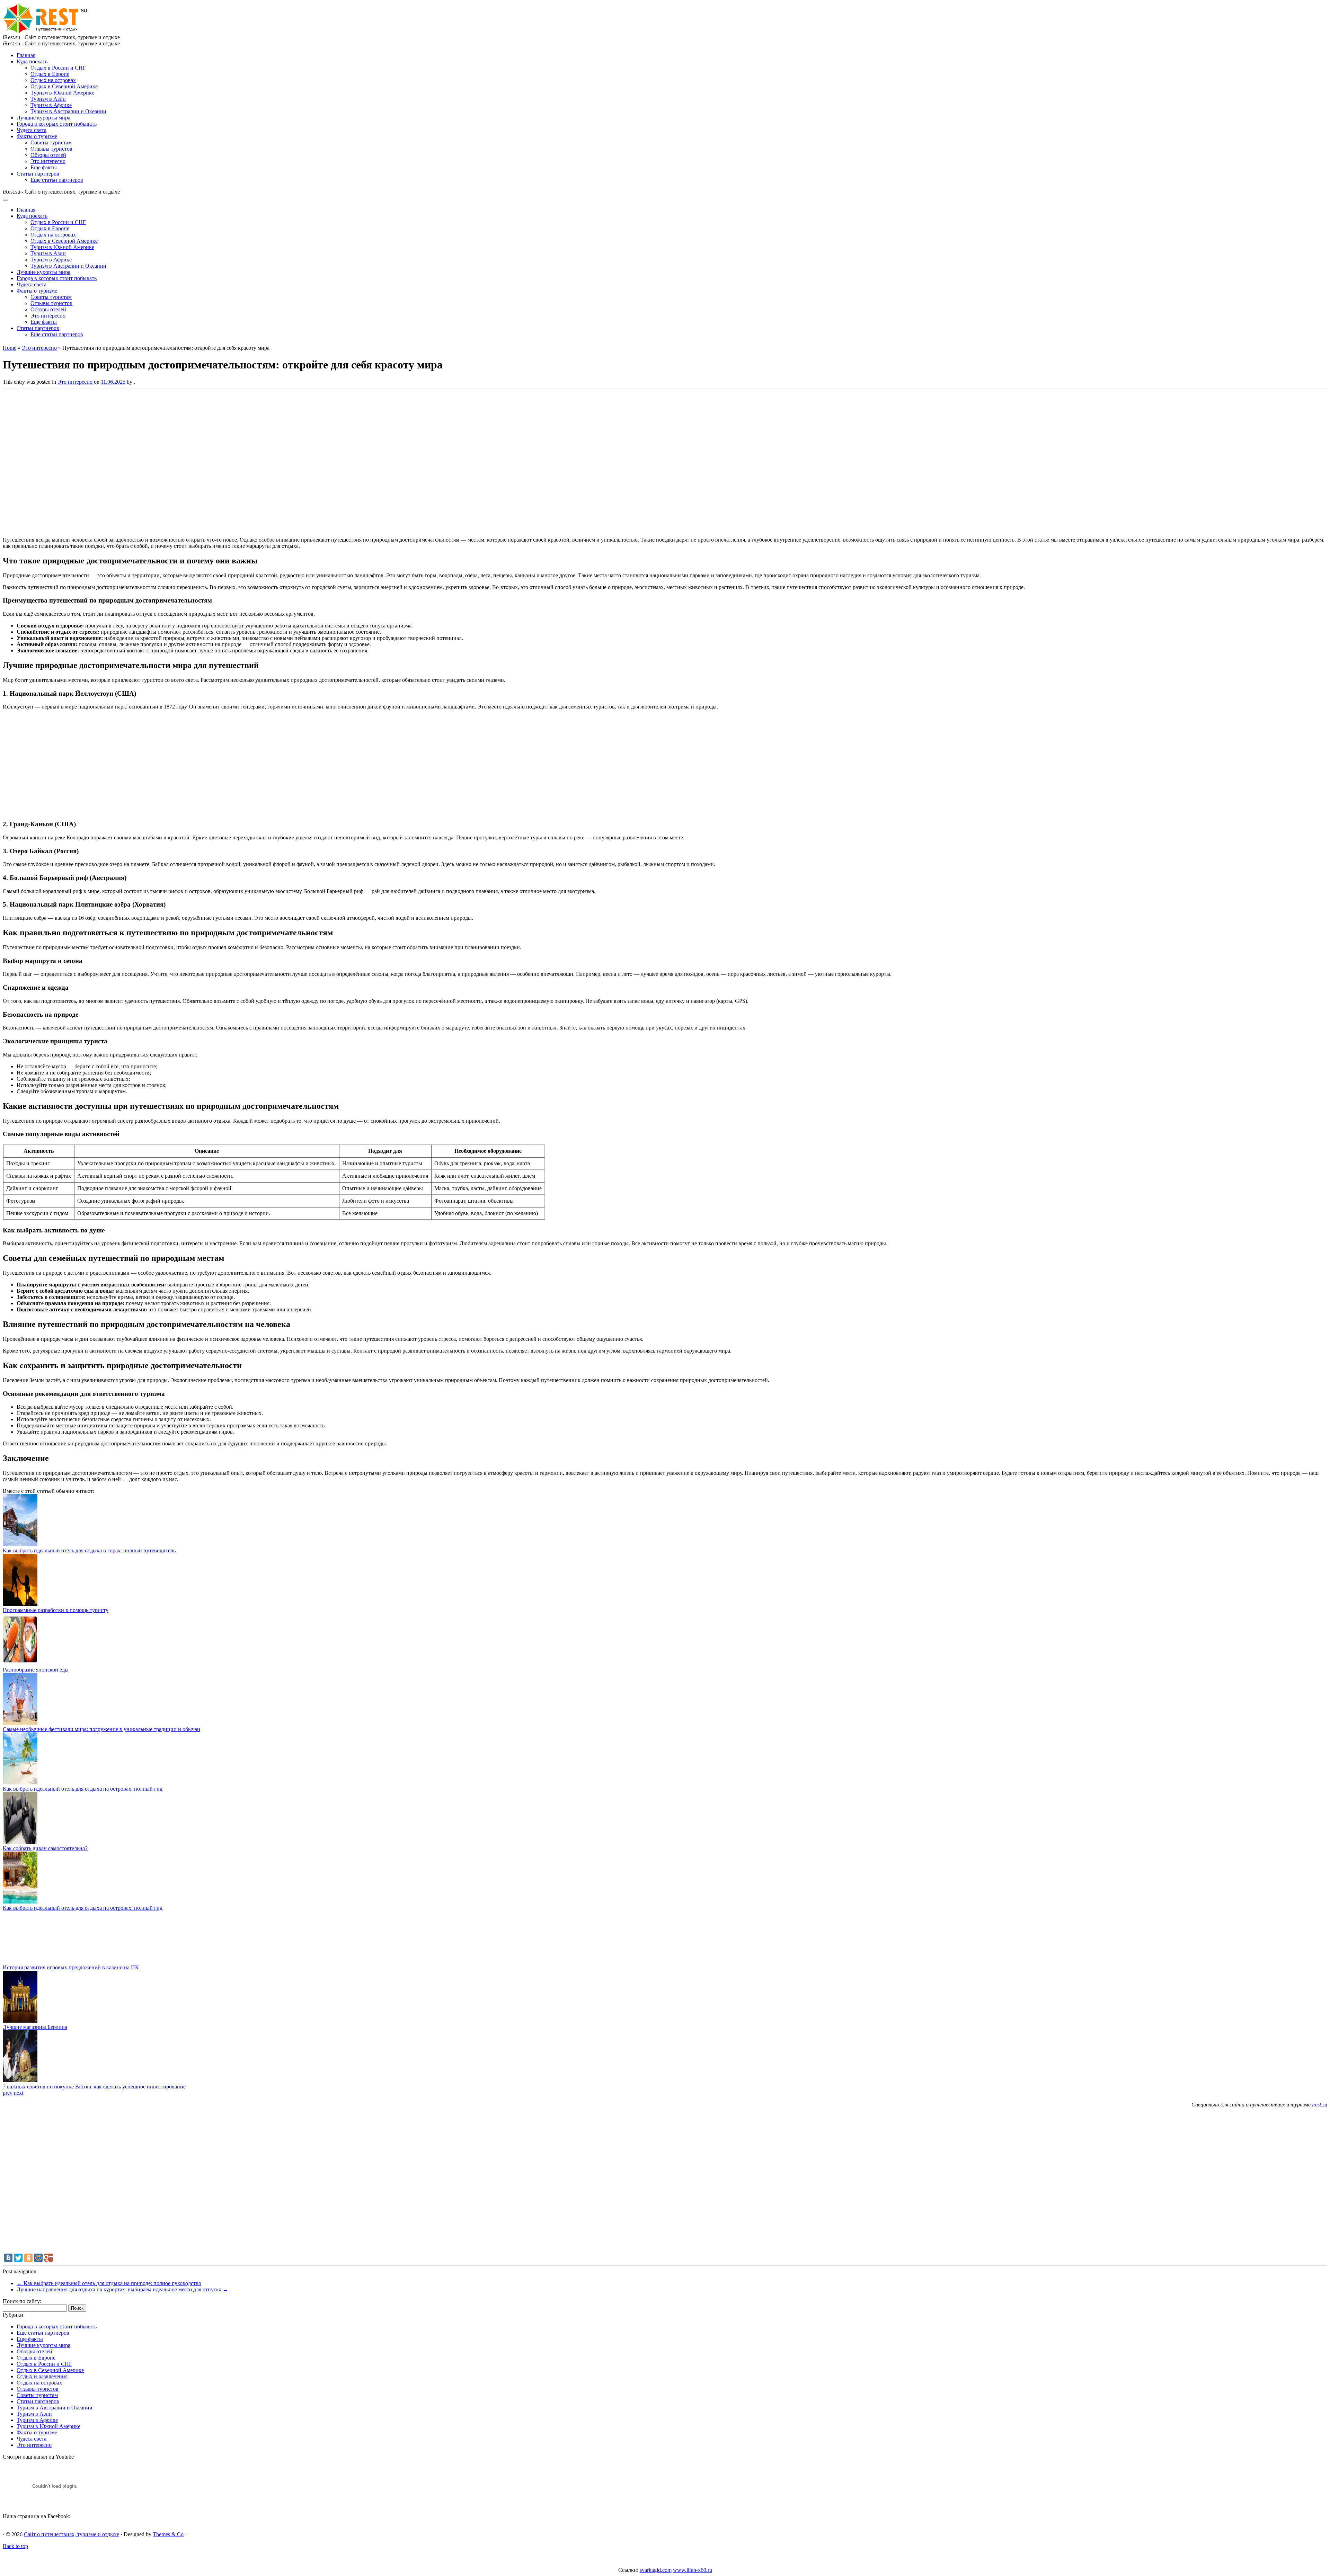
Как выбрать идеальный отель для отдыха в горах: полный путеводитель (89, 1550)
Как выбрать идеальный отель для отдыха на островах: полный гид (83, 1789)
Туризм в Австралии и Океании (68, 111)
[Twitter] (18, 2258)
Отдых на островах (53, 80)
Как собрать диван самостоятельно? (45, 1848)
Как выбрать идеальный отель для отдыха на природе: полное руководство (109, 2283)
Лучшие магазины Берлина (35, 2027)
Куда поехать (32, 61)
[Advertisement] (103, 461)
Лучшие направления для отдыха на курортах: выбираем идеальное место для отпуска (122, 2289)
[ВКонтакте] (8, 2258)
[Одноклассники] (28, 2258)
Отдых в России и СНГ (58, 68)
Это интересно (48, 161)
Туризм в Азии (48, 99)
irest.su (1320, 2105)
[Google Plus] (48, 2258)
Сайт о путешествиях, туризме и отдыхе (72, 2534)
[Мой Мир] (38, 2258)
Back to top (15, 2546)
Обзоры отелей (48, 155)
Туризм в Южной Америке (62, 93)
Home (10, 348)
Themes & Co (168, 2534)
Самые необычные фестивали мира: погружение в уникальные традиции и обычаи (101, 1729)
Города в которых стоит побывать (57, 124)
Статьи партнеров (38, 174)
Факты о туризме (37, 136)
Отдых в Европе (50, 74)
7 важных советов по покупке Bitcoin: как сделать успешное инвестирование (94, 2087)
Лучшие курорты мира (43, 118)
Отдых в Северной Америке (64, 86)
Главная (26, 55)
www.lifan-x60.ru (693, 2570)
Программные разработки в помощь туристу (56, 1610)
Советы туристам (51, 142)
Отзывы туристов (51, 149)
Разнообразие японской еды (36, 1670)
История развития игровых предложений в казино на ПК (71, 1967)
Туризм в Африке (51, 105)
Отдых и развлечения (42, 2376)
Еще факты (44, 167)
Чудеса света (32, 130)
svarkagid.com (656, 2570)
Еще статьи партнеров (57, 180)
